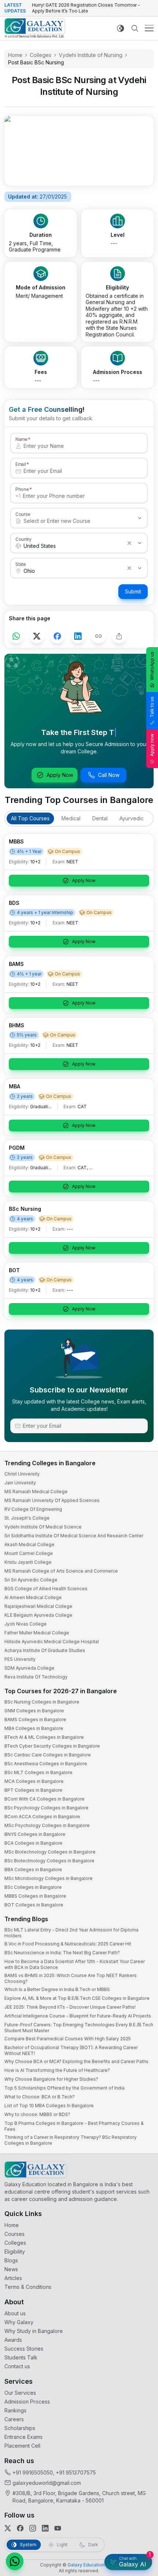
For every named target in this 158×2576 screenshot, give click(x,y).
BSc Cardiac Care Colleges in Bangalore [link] (48, 1755)
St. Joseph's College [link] (27, 1518)
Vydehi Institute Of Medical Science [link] (43, 1527)
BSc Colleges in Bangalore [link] (33, 1887)
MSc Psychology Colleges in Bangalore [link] (47, 1825)
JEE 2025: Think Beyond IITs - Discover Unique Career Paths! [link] (70, 2007)
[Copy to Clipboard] (98, 636)
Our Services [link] (20, 2393)
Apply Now (60, 775)
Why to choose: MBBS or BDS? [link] (37, 2114)
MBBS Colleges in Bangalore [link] (35, 1896)
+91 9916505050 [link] (33, 2472)
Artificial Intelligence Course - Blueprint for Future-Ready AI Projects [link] (78, 2016)
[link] (35, 28)
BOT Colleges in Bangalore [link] (34, 1905)
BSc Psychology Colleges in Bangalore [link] (46, 1808)
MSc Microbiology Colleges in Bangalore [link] (49, 1878)
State (21, 564)
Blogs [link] (11, 2260)
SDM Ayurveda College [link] (29, 1668)
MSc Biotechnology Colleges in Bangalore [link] (50, 1852)
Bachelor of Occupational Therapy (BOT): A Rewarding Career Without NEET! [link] (71, 2050)
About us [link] (15, 2313)
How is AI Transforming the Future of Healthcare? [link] (57, 2070)
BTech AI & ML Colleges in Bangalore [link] (44, 1737)
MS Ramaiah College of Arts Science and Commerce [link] (61, 1571)
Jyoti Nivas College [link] (26, 1624)
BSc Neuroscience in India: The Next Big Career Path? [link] (62, 1953)
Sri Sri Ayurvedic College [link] (31, 1580)
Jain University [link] (20, 1483)
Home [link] (15, 55)
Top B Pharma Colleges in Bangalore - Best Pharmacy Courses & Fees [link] (74, 2126)
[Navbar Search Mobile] (135, 28)
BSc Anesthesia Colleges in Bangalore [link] (46, 1764)
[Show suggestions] (140, 518)
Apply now (152, 745)
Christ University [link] (22, 1474)
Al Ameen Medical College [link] (33, 1597)
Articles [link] (13, 2278)
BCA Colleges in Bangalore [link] (33, 1843)
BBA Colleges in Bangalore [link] (33, 1869)
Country (24, 539)
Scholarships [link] (20, 2428)
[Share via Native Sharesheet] (119, 636)
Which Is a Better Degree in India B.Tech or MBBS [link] (57, 1989)
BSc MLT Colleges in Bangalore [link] (38, 1772)
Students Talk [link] (21, 2357)
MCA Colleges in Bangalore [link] (34, 1781)
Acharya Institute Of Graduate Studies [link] (45, 1650)
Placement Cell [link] (22, 2446)
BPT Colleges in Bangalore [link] (33, 1790)
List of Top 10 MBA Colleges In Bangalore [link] (49, 2106)
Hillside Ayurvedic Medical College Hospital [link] (52, 1642)
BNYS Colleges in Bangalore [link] (35, 1834)
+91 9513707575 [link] (76, 2472)
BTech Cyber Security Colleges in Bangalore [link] (52, 1746)
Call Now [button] (109, 775)
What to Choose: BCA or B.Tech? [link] (39, 2097)
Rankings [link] (15, 2410)
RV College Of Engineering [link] (33, 1509)
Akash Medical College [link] (29, 1544)
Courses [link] (15, 2234)
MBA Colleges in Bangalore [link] (34, 1728)
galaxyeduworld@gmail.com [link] (47, 2483)
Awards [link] (13, 2340)
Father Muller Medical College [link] (37, 1633)
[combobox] (72, 521)
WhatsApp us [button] (152, 666)
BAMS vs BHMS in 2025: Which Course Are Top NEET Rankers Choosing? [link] (71, 1978)
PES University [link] (20, 1659)
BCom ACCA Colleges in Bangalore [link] (42, 1817)
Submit (133, 591)
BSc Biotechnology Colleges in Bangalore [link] (49, 1861)
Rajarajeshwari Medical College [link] (38, 1606)
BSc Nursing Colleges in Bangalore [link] (42, 1702)
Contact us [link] (17, 2366)
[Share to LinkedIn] (78, 636)
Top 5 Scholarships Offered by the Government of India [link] (64, 2088)
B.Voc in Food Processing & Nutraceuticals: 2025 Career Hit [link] (68, 1944)
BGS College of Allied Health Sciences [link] (46, 1589)
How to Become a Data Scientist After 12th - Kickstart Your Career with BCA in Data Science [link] (75, 1964)
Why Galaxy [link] (19, 2322)
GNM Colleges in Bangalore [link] (34, 1711)
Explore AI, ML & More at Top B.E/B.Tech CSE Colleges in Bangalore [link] (77, 1998)
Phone (22, 489)
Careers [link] (14, 2419)
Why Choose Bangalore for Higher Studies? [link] (51, 2079)
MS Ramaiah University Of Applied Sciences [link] (52, 1500)
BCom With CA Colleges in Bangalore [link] (44, 1799)
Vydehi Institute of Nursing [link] (91, 55)
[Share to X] (37, 636)
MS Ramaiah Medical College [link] (36, 1492)
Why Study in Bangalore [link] (34, 2331)
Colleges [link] (41, 55)
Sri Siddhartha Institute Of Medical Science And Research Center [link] (74, 1536)
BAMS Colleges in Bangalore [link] (35, 1719)
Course (23, 514)
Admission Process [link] (27, 2402)
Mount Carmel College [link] (29, 1553)
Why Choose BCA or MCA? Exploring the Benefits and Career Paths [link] (76, 2061)
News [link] (11, 2269)
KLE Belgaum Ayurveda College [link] (38, 1615)
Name (21, 439)
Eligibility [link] (15, 2252)
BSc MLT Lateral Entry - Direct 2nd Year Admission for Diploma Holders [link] (71, 1933)
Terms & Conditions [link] (28, 2287)
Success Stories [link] (24, 2349)
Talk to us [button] (152, 707)
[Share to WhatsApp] (16, 636)
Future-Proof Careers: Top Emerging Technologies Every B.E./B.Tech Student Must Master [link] (79, 2028)
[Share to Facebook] (57, 636)
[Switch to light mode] (121, 28)
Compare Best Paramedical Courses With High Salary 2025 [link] (68, 2039)
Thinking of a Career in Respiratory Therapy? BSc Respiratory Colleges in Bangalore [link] (71, 2140)
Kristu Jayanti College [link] (28, 1562)
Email (21, 464)
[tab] (30, 818)
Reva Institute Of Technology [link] (36, 1677)
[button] (15, 2561)
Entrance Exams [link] (24, 2437)
